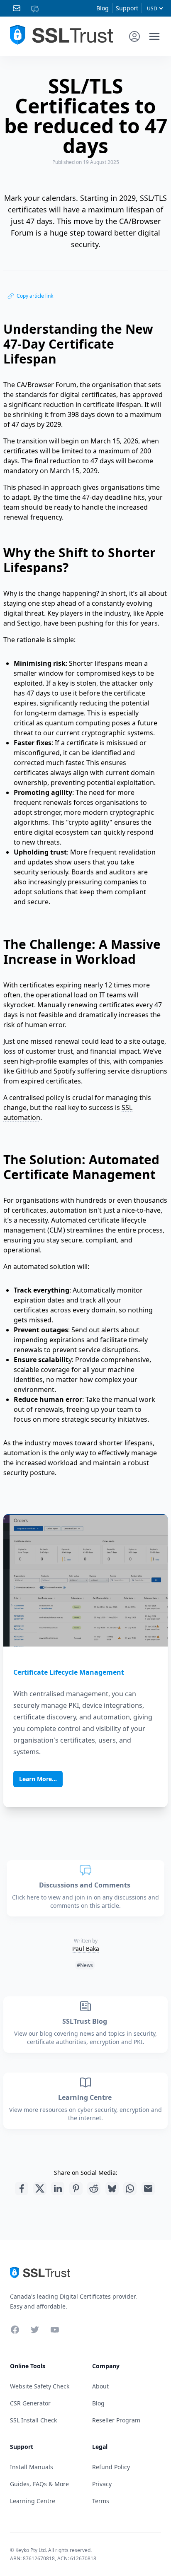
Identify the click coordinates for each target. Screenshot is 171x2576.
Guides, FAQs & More (39, 2484)
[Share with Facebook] (22, 2188)
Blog (103, 8)
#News (85, 1965)
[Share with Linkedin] (58, 2188)
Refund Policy (111, 2467)
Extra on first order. (107, 55)
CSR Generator (30, 2403)
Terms (101, 2501)
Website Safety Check (40, 2386)
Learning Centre (86, 2097)
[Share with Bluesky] (112, 2188)
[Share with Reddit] (94, 2188)
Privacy (102, 2484)
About (100, 2386)
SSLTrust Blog (85, 2021)
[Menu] (154, 36)
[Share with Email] (148, 2188)
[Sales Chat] (37, 8)
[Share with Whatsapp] (130, 2188)
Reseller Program (116, 2420)
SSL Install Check (33, 2420)
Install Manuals (32, 2467)
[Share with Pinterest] (76, 2188)
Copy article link (35, 296)
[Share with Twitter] (40, 2188)
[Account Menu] (134, 36)
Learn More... (38, 1779)
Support (127, 8)
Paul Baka (86, 1949)
